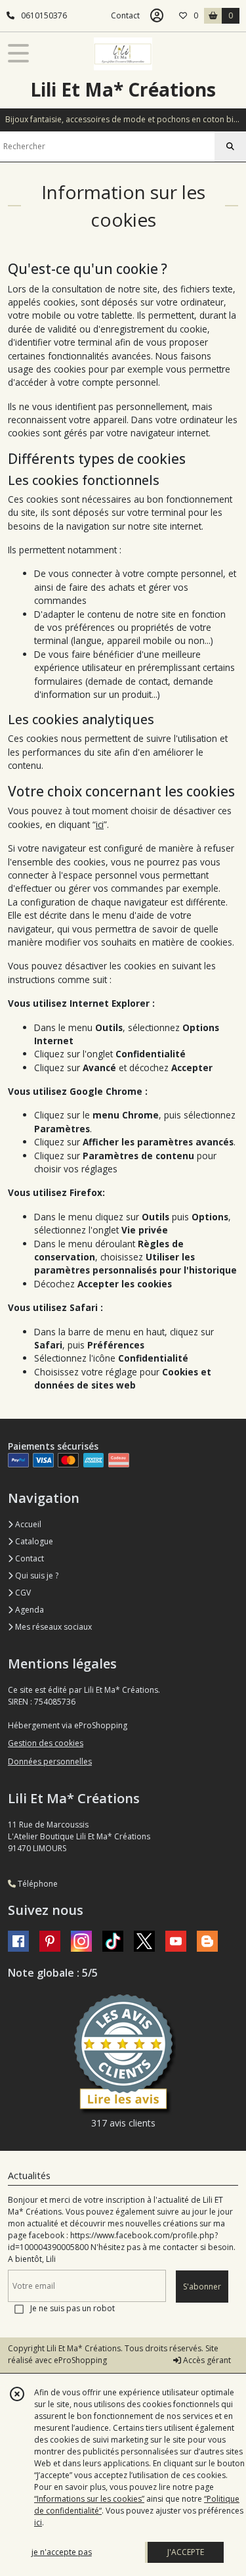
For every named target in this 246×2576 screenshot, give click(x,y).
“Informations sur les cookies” (89, 2499)
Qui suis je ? (36, 1575)
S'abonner (202, 2287)
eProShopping (80, 2360)
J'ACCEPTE (186, 2552)
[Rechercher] (230, 147)
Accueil (27, 1524)
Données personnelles (50, 1761)
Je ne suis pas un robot (72, 2308)
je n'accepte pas (62, 2552)
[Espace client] (157, 16)
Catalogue (33, 1541)
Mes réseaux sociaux (52, 1627)
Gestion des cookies (46, 1743)
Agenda (29, 1610)
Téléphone (37, 1884)
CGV (22, 1593)
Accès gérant (206, 2360)
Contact (125, 15)
